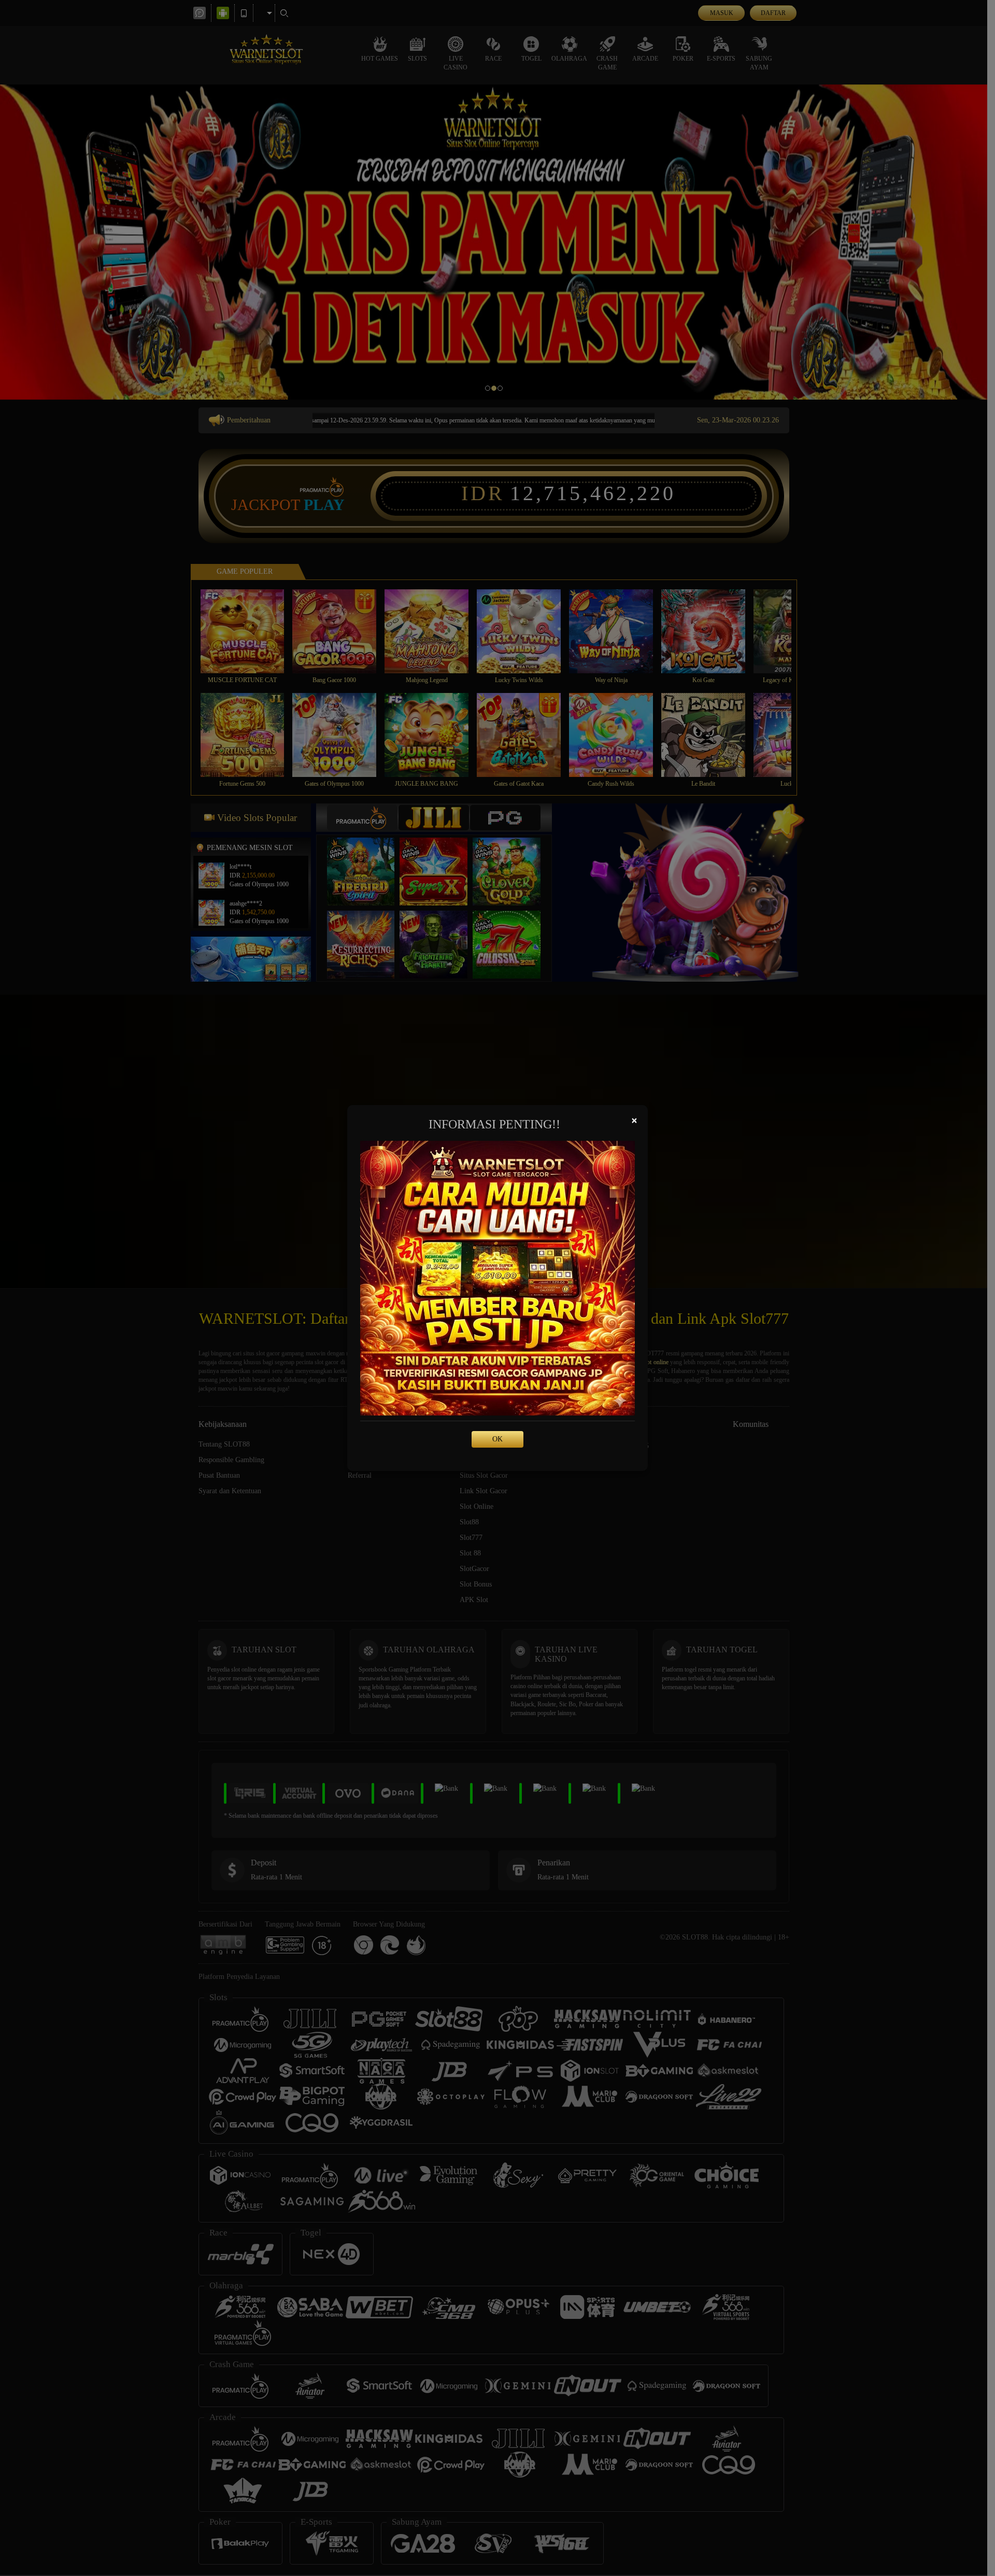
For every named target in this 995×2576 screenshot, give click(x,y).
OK (497, 1439)
